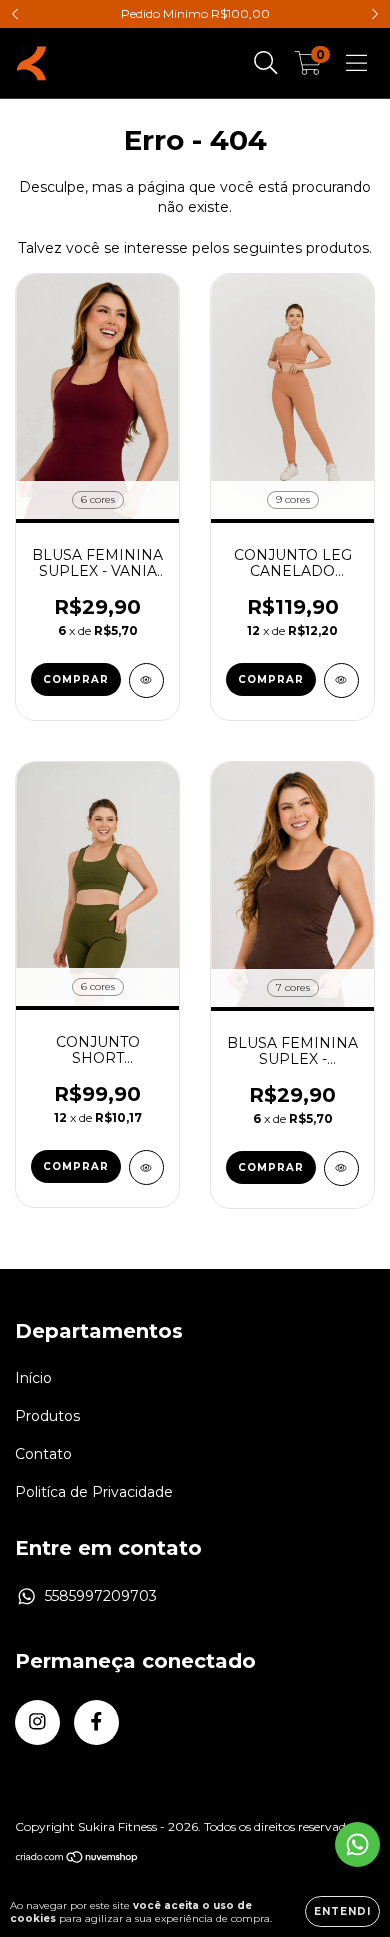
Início (33, 1378)
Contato (43, 1454)
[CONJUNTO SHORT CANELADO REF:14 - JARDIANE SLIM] (146, 1167)
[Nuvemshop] (77, 1858)
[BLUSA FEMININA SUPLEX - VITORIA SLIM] (341, 1168)
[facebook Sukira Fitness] (96, 1722)
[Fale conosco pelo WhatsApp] (357, 1844)
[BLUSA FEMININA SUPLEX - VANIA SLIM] (146, 680)
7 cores (293, 987)
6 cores (98, 499)
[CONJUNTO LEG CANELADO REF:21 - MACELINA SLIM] (341, 680)
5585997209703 (101, 1596)
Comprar (76, 679)
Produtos (47, 1416)
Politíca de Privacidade (94, 1492)
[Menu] (356, 63)
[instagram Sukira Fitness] (37, 1722)
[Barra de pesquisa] (266, 63)
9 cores (293, 499)
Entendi (342, 1911)
